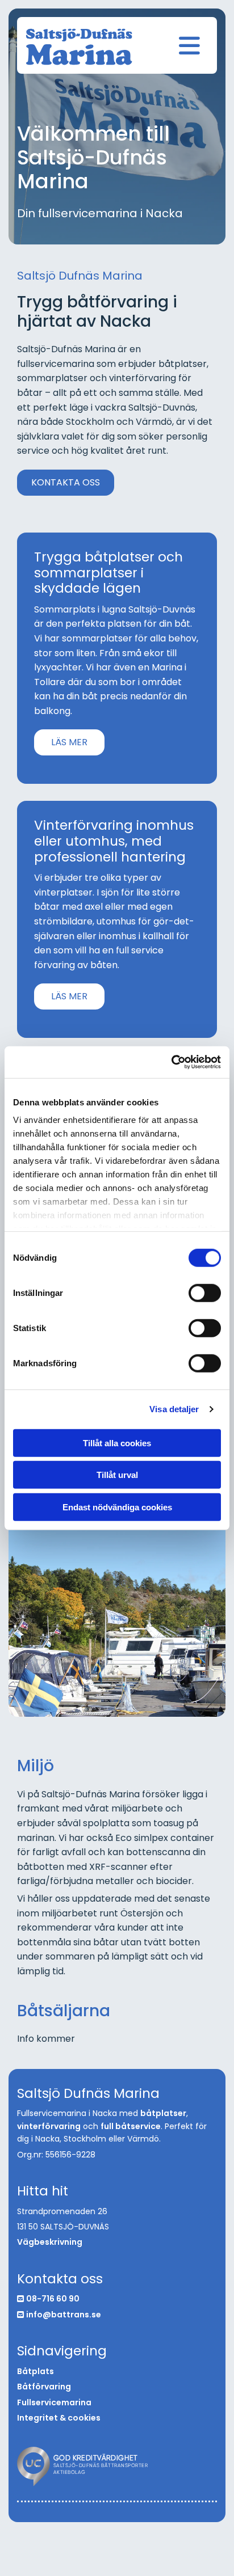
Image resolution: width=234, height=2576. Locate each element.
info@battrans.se (64, 2315)
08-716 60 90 (53, 2299)
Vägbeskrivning (50, 2242)
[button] (66, 483)
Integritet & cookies (59, 2418)
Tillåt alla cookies (117, 1443)
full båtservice (131, 2126)
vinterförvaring (49, 2126)
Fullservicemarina (54, 2402)
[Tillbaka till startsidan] (79, 47)
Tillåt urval (117, 1475)
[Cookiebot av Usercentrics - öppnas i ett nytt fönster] (171, 1062)
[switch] (205, 1293)
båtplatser (163, 2113)
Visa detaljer (174, 1409)
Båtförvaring (44, 2387)
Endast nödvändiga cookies (117, 1507)
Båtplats (35, 2371)
